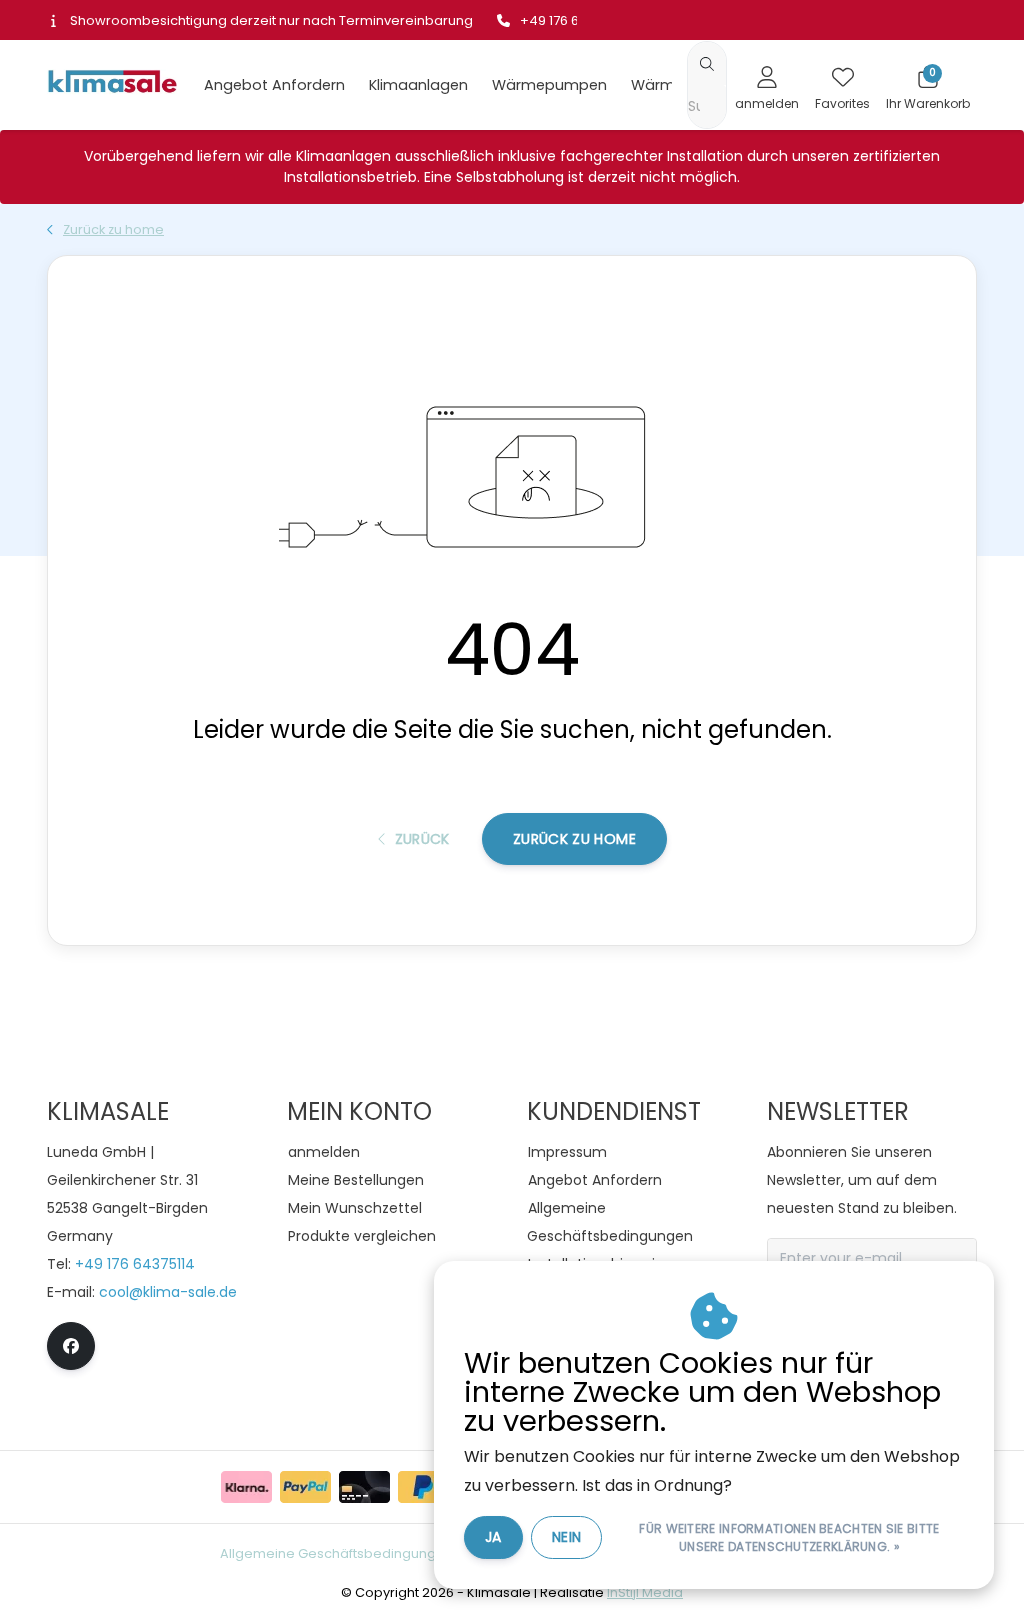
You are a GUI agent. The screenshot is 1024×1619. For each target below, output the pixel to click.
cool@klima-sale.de (168, 1292)
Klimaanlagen (418, 85)
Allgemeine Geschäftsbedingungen (336, 1553)
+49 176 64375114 (135, 1264)
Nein (566, 1537)
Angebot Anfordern (274, 85)
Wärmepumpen (549, 85)
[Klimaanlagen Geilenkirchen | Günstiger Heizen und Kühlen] (112, 83)
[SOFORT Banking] (246, 1487)
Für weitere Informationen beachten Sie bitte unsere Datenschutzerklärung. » (789, 1537)
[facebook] (71, 1346)
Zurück (421, 839)
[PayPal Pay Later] (423, 1487)
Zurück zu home (574, 839)
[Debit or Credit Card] (364, 1487)
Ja (493, 1537)
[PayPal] (305, 1487)
